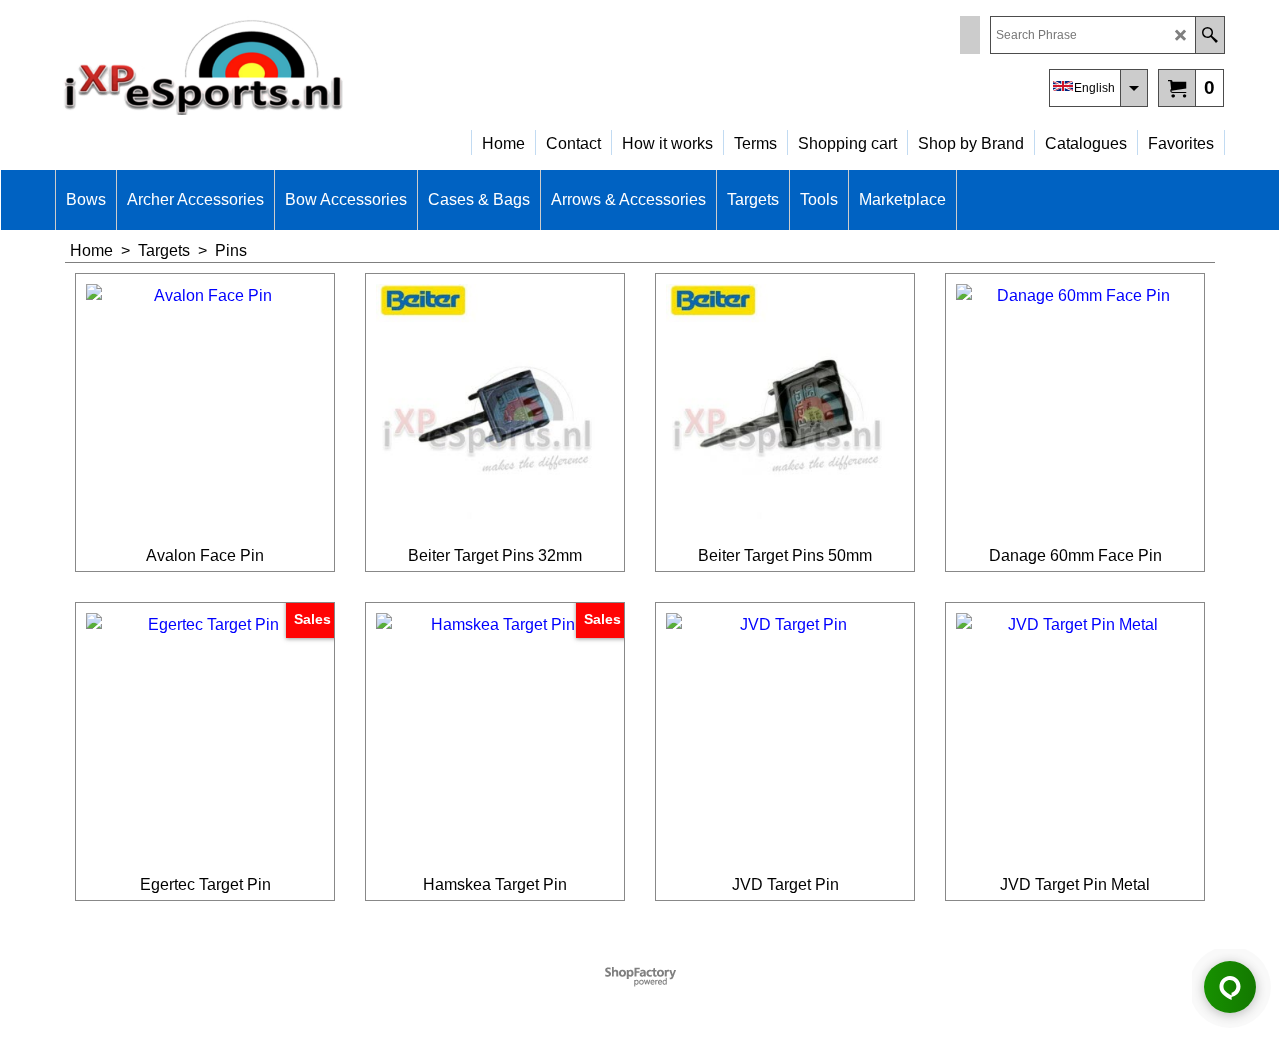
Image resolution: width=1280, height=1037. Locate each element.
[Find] (1209, 35)
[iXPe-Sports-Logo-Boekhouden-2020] (230, 65)
